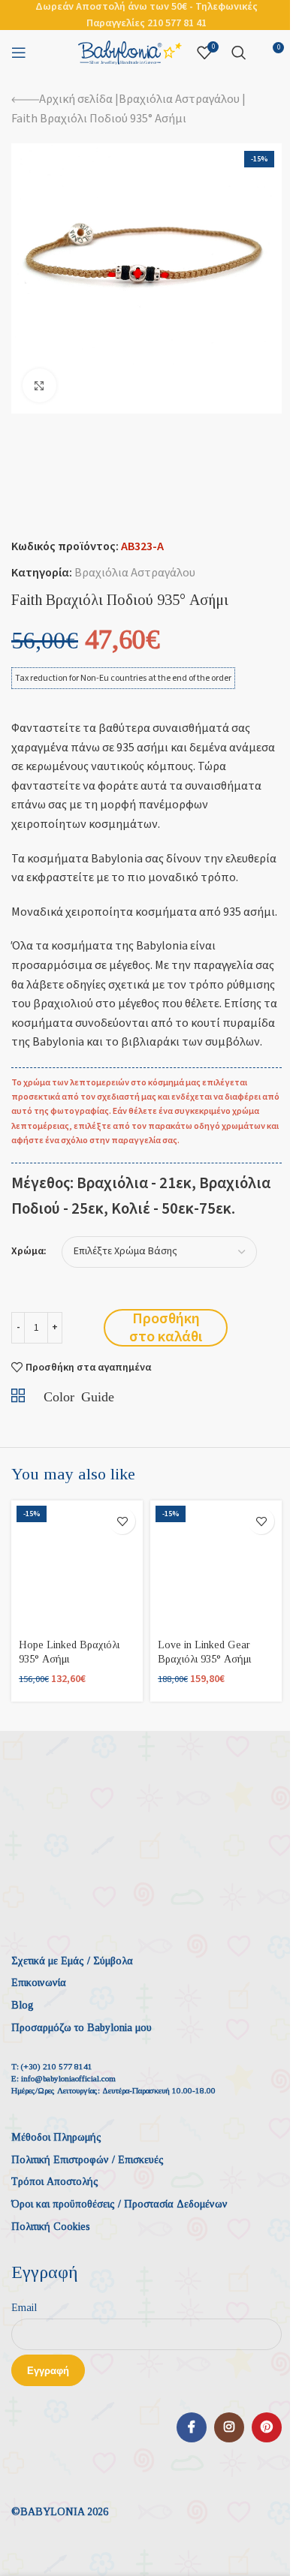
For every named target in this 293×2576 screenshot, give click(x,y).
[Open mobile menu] (19, 53)
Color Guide (79, 1395)
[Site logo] (130, 52)
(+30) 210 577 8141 (57, 2066)
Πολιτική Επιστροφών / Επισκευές (88, 2160)
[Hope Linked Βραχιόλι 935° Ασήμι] (77, 1566)
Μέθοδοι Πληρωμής (56, 2137)
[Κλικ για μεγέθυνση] (39, 385)
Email (24, 2308)
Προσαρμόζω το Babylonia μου (82, 2028)
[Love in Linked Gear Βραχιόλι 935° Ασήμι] (216, 1566)
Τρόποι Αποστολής (55, 2182)
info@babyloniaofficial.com (68, 2078)
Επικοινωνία (39, 1983)
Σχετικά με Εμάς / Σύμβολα (72, 1961)
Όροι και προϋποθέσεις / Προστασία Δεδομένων (119, 2204)
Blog (23, 2005)
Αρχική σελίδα (76, 99)
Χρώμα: (29, 1252)
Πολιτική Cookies (51, 2227)
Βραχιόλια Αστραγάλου (179, 99)
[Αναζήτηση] (239, 53)
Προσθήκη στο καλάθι (166, 1328)
